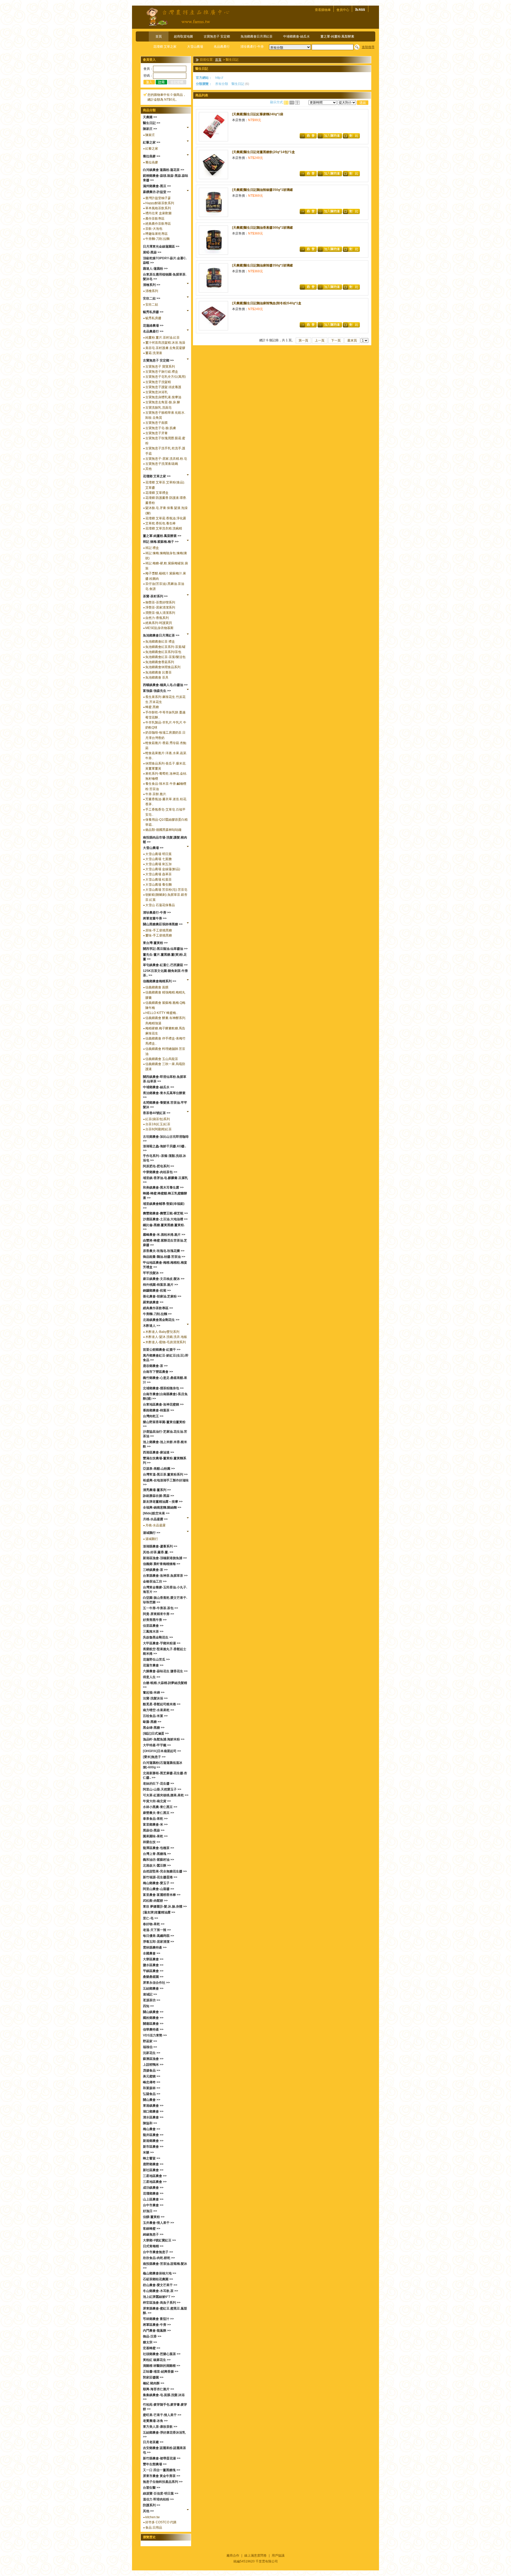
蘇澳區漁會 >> (153, 2059)
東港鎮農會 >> (153, 2106)
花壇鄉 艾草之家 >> (157, 476)
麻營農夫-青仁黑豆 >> (158, 1813)
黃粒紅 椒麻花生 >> (157, 2360)
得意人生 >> (152, 1677)
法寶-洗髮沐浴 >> (155, 1698)
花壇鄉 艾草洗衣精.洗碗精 (164, 528)
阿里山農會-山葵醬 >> (158, 1889)
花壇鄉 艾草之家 (165, 47)
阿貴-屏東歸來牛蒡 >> (158, 1614)
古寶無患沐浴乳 (156, 392)
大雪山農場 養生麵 (158, 885)
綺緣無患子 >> (153, 2234)
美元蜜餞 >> (152, 2076)
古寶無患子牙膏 (156, 433)
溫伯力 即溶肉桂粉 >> (158, 2499)
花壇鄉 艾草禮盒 (157, 493)
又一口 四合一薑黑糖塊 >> (162, 2470)
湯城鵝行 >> (152, 1533)
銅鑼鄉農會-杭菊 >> (157, 1291)
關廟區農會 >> (153, 2024)
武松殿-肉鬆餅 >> (155, 1901)
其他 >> (148, 2511)
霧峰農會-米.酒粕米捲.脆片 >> (164, 1235)
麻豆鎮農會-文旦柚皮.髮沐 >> (164, 1279)
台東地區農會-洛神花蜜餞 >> (163, 1404)
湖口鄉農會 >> (153, 2111)
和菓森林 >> (152, 2088)
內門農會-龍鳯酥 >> (157, 2331)
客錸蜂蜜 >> (152, 2229)
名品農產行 (222, 47)
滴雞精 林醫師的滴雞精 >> (162, 2366)
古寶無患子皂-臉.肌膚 (161, 428)
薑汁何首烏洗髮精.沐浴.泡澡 (165, 343)
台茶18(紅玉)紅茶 (158, 1124)
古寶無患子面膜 (156, 423)
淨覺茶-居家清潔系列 (160, 607)
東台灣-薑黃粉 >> (155, 943)
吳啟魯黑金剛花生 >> (158, 1637)
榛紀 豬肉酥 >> (154, 2383)
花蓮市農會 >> (153, 1665)
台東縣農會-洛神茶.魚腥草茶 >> (165, 1576)
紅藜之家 (152, 149)
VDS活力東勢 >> (155, 2035)
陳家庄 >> (150, 129)
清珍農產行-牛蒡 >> (157, 913)
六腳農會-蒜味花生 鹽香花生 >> (165, 1671)
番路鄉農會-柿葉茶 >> (158, 1410)
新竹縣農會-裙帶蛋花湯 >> (162, 2458)
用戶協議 (278, 2556)
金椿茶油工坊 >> (155, 1581)
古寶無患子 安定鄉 (217, 36)
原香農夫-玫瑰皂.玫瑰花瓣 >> (164, 1251)
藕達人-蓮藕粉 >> (155, 269)
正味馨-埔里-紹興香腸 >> (161, 2372)
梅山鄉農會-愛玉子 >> (158, 1883)
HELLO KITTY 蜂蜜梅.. (161, 1013)
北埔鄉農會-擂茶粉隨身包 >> (163, 1388)
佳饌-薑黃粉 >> (154, 2217)
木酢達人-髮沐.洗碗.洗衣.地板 (166, 1337)
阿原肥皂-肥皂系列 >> (158, 1166)
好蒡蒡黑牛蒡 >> (155, 1620)
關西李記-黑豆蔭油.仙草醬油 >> (165, 949)
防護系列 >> (152, 2505)
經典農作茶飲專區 (158, 224)
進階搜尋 (368, 47)
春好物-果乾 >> (154, 1924)
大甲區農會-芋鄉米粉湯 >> (162, 1643)
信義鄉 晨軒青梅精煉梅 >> (162, 1564)
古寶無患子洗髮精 (158, 382)
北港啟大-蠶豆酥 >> (157, 1866)
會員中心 (343, 10)
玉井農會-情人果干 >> (158, 2223)
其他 (149, 469)
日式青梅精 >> (153, 2246)
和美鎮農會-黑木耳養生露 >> (163, 1188)
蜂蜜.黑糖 (152, 707)
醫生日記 (238, 84)
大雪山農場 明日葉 (158, 854)
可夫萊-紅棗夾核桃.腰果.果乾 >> (166, 1795)
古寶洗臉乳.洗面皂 (158, 408)
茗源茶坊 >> (152, 2000)
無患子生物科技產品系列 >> (163, 2482)
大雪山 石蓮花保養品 (160, 905)
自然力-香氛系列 (157, 618)
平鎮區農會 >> (153, 1971)
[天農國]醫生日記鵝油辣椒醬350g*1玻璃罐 (262, 190)
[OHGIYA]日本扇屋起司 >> (162, 1751)
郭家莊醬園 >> (153, 2377)
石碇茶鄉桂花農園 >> (158, 2279)
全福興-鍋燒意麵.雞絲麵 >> (162, 1507)
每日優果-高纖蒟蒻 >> (158, 1936)
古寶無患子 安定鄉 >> (158, 360)
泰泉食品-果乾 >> (155, 1819)
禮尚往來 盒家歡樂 (158, 213)
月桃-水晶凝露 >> (155, 1519)
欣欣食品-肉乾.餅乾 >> (159, 2258)
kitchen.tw (153, 2517)
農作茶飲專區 (155, 219)
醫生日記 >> (152, 123)
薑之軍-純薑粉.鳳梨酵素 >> (162, 536)
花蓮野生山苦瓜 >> (156, 1659)
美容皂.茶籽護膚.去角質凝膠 (165, 348)
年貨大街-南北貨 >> (157, 1801)
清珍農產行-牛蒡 (252, 47)
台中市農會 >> (153, 2205)
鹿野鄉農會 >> (153, 2164)
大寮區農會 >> (153, 1959)
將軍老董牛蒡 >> (155, 918)
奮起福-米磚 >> (154, 1692)
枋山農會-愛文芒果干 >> (160, 2285)
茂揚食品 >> (152, 2070)
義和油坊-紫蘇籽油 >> (158, 1860)
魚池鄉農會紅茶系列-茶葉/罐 (165, 647)
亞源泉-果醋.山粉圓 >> (159, 1469)
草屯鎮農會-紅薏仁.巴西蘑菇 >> (165, 965)
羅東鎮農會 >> (153, 1302)
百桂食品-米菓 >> (155, 1716)
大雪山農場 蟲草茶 (158, 874)
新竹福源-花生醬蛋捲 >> (160, 1877)
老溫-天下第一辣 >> (157, 1930)
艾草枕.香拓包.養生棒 (160, 523)
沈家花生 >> (152, 2053)
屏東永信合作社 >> (156, 1983)
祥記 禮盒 (152, 548)
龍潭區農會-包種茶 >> (158, 1848)
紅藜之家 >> (152, 142)
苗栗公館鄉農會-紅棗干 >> (162, 1350)
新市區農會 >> (153, 2147)
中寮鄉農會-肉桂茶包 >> (160, 1172)
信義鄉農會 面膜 (157, 987)
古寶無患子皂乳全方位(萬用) (166, 377)
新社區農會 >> (153, 2170)
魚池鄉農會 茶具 (157, 677)
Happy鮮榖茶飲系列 (160, 203)
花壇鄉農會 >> (153, 2193)
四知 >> (148, 2006)
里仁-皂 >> (151, 1918)
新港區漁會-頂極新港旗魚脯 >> (165, 1558)
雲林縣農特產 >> (155, 1948)
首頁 (159, 36)
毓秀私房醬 (153, 318)
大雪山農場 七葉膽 (158, 859)
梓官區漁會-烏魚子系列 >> (162, 2303)
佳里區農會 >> (153, 1626)
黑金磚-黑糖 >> (154, 1728)
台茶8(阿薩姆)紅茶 (158, 1129)
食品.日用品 (154, 2528)
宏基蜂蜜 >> (152, 2348)
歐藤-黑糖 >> (152, 1722)
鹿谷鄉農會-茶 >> (155, 1366)
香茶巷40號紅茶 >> (157, 1113)
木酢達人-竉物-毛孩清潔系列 (166, 1342)
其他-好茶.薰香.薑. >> (158, 1552)
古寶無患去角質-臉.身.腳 (163, 402)
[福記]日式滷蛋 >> (156, 1733)
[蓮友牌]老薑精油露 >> (159, 1912)
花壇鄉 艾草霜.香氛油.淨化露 (166, 518)
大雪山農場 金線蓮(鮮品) (163, 869)
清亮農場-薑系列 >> (157, 1490)
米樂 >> (148, 2152)
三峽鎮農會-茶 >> (155, 1570)
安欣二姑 (152, 305)
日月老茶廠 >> (153, 2442)
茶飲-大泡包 (154, 229)
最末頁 (352, 340)
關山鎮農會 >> (153, 2012)
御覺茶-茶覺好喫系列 (160, 602)
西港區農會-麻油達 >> (158, 1452)
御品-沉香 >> (152, 2336)
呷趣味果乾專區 (156, 234)
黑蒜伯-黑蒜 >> (154, 1830)
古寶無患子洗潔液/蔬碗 (162, 464)
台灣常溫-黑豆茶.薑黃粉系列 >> (165, 1474)
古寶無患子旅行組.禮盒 (162, 372)
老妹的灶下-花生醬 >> (158, 1784)
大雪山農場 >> (153, 848)
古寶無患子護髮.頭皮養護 (163, 387)
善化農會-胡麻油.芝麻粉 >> (162, 1296)
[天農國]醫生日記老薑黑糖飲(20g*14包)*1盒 (263, 152)
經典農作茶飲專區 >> (158, 1308)
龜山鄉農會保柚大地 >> (160, 2273)
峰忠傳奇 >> (152, 2082)
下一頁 (336, 340)
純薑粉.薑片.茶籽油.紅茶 (162, 338)
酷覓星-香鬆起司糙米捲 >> (162, 1704)
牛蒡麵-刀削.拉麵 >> (157, 1314)
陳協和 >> (150, 2123)
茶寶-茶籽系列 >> (155, 596)
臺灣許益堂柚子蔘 (158, 198)
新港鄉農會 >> (153, 2141)
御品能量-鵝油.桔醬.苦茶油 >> (164, 1257)
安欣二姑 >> (152, 298)
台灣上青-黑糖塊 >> (157, 1854)
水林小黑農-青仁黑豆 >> (160, 1807)
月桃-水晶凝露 (155, 1525)
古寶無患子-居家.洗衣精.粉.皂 (166, 459)
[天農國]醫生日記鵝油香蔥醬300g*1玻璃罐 (262, 228)
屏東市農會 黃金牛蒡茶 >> (162, 2476)
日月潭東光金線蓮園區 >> (161, 246)
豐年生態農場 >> (155, 2464)
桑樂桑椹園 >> (153, 1977)
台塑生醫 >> (152, 2488)
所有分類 (222, 84)
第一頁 (303, 340)
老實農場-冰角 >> (155, 2421)
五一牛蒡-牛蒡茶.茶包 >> (160, 1608)
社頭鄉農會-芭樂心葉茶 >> (162, 2354)
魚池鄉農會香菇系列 (160, 662)
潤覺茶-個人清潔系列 (160, 613)
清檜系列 (152, 291)
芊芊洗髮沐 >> (153, 1273)
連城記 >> (150, 1994)
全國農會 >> (152, 1953)
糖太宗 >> (150, 2342)
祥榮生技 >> (152, 1842)
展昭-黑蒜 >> (152, 252)
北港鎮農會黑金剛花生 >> (161, 1320)
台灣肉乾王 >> (153, 1416)
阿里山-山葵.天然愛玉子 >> (162, 1789)
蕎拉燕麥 (152, 162)
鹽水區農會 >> (153, 1965)
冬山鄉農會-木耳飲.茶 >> (160, 2291)
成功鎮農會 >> (153, 2188)
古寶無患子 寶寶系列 (160, 367)
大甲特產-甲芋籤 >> (157, 1745)
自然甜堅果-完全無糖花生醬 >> (165, 1871)
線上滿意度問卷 (256, 2556)
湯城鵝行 (152, 1539)
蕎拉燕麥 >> (152, 156)
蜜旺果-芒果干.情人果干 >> (162, 2415)
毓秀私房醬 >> (153, 312)
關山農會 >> (152, 2100)
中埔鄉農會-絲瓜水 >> (158, 1087)
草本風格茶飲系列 (158, 208)
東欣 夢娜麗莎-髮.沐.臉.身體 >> (165, 1907)
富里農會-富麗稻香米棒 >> (162, 1895)
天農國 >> (150, 117)
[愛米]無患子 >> (154, 1757)
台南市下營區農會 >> (158, 1372)
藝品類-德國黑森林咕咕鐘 (163, 830)
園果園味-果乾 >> (155, 1836)
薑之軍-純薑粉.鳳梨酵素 (337, 36)
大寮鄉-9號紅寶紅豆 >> (159, 2240)
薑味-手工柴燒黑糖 (159, 935)
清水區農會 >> (153, 2117)
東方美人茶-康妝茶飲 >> (160, 2427)
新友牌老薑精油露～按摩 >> (163, 1502)
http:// (219, 78)
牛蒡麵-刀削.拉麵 (157, 239)
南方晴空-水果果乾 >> (158, 1710)
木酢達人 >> (152, 1326)
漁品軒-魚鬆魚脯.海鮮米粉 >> (164, 1739)
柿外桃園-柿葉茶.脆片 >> (160, 1285)
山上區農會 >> (153, 2199)
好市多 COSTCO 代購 (161, 2522)
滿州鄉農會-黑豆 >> (157, 186)
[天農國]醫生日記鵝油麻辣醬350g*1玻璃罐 (262, 265)
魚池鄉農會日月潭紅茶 (257, 36)
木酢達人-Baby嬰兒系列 (162, 1332)
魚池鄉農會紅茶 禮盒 (160, 642)
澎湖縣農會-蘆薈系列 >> (160, 1546)
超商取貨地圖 (183, 36)
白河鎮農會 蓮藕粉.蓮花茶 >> (164, 170)
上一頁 (320, 340)
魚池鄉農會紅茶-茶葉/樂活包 (165, 657)
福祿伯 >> (150, 2047)
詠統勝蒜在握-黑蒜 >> (158, 1496)
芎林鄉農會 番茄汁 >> (158, 2319)
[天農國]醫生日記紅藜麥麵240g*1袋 (258, 114)
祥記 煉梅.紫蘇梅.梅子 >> (161, 542)
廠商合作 (233, 2556)
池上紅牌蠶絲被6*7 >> (159, 2297)
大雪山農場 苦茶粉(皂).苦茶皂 (166, 890)
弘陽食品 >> (152, 2094)
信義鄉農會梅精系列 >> (160, 981)
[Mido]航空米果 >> (156, 1513)
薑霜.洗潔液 (154, 353)
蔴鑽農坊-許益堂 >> (157, 192)
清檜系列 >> (152, 285)
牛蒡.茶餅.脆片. (156, 794)
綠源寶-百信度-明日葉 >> (161, 2493)
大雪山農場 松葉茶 (158, 880)
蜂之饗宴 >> (152, 2158)
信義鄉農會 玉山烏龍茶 (162, 1059)
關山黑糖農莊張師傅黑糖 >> (163, 924)
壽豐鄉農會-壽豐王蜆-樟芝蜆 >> (165, 1213)
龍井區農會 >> (153, 2135)
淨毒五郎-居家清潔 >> (158, 1942)
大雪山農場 (195, 47)
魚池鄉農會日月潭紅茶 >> (161, 635)
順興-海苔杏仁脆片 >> (158, 2389)
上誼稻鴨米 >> (153, 2065)
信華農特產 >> (153, 2029)
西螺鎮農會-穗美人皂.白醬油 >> (165, 685)
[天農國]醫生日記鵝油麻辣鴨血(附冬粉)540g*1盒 (267, 303)
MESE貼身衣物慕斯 (159, 628)
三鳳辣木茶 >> (153, 1632)
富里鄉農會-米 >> (155, 1825)
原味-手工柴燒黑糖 (159, 930)
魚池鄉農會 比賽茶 (158, 672)
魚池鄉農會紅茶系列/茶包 (163, 652)
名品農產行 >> (153, 331)
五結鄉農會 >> (153, 1989)
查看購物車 (323, 10)
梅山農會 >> (152, 2129)
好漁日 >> (150, 2211)
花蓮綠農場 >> (153, 326)
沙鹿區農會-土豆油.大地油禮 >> (165, 1219)
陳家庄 (150, 135)
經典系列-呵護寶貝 (159, 623)
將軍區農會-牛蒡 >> (157, 2325)
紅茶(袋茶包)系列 (158, 1119)
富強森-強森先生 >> (157, 691)
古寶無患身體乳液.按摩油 (163, 397)
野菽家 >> (150, 2041)
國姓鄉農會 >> (153, 2018)
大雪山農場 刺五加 (158, 864)
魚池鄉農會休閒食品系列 (163, 667)
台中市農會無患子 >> (158, 2252)
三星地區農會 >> (155, 2176)
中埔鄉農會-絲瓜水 (296, 36)
